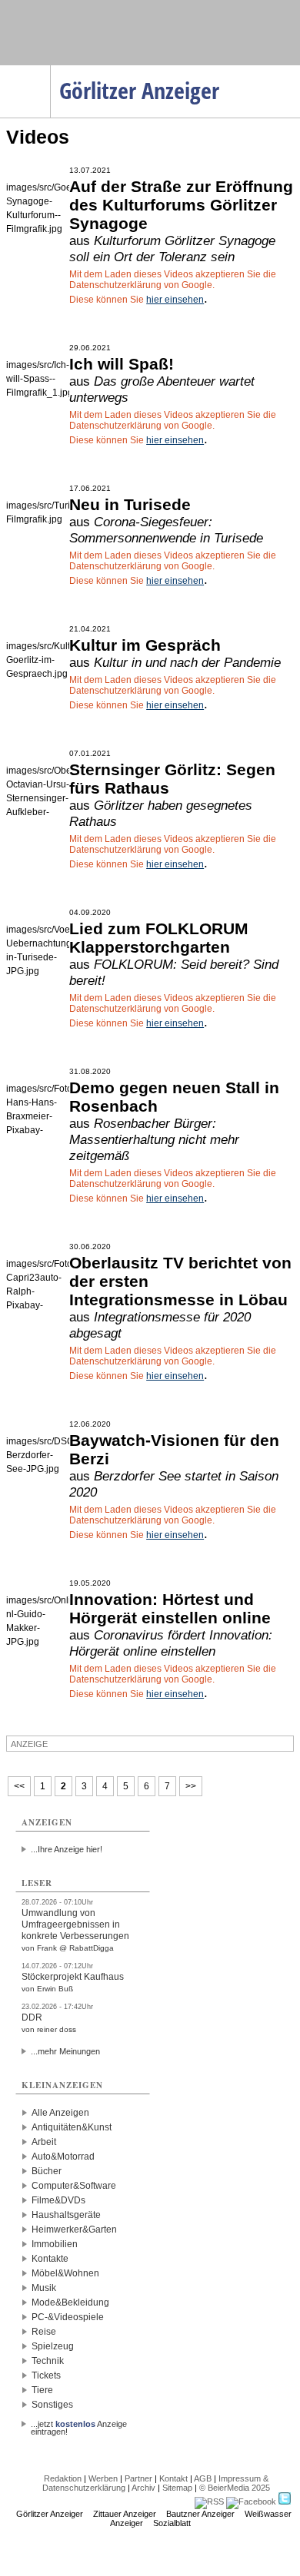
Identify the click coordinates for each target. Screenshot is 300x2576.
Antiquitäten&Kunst (72, 2127)
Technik (48, 2361)
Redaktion (63, 2478)
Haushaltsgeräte (66, 2215)
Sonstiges (52, 2405)
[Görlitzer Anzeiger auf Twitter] (285, 2501)
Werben (103, 2478)
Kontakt (173, 2478)
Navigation (50, 70)
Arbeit (44, 2142)
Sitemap (177, 2488)
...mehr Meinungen (65, 2051)
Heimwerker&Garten (74, 2230)
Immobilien (55, 2244)
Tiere (42, 2390)
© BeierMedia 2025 (235, 2488)
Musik (44, 2288)
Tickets (46, 2375)
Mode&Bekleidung (70, 2302)
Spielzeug (53, 2346)
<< (19, 1786)
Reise (44, 2332)
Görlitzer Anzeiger (50, 2514)
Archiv (143, 2488)
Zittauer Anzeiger (125, 2514)
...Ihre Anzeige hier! (67, 1849)
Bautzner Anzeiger (200, 2514)
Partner (138, 2478)
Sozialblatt (172, 2523)
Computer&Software (74, 2186)
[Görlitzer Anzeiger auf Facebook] (251, 2501)
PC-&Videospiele (68, 2317)
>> (191, 1786)
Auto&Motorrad (63, 2157)
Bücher (47, 2171)
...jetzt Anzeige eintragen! (79, 2424)
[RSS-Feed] (209, 2501)
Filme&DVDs (58, 2200)
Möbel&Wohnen (65, 2273)
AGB (203, 2478)
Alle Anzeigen (60, 2113)
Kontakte (50, 2259)
